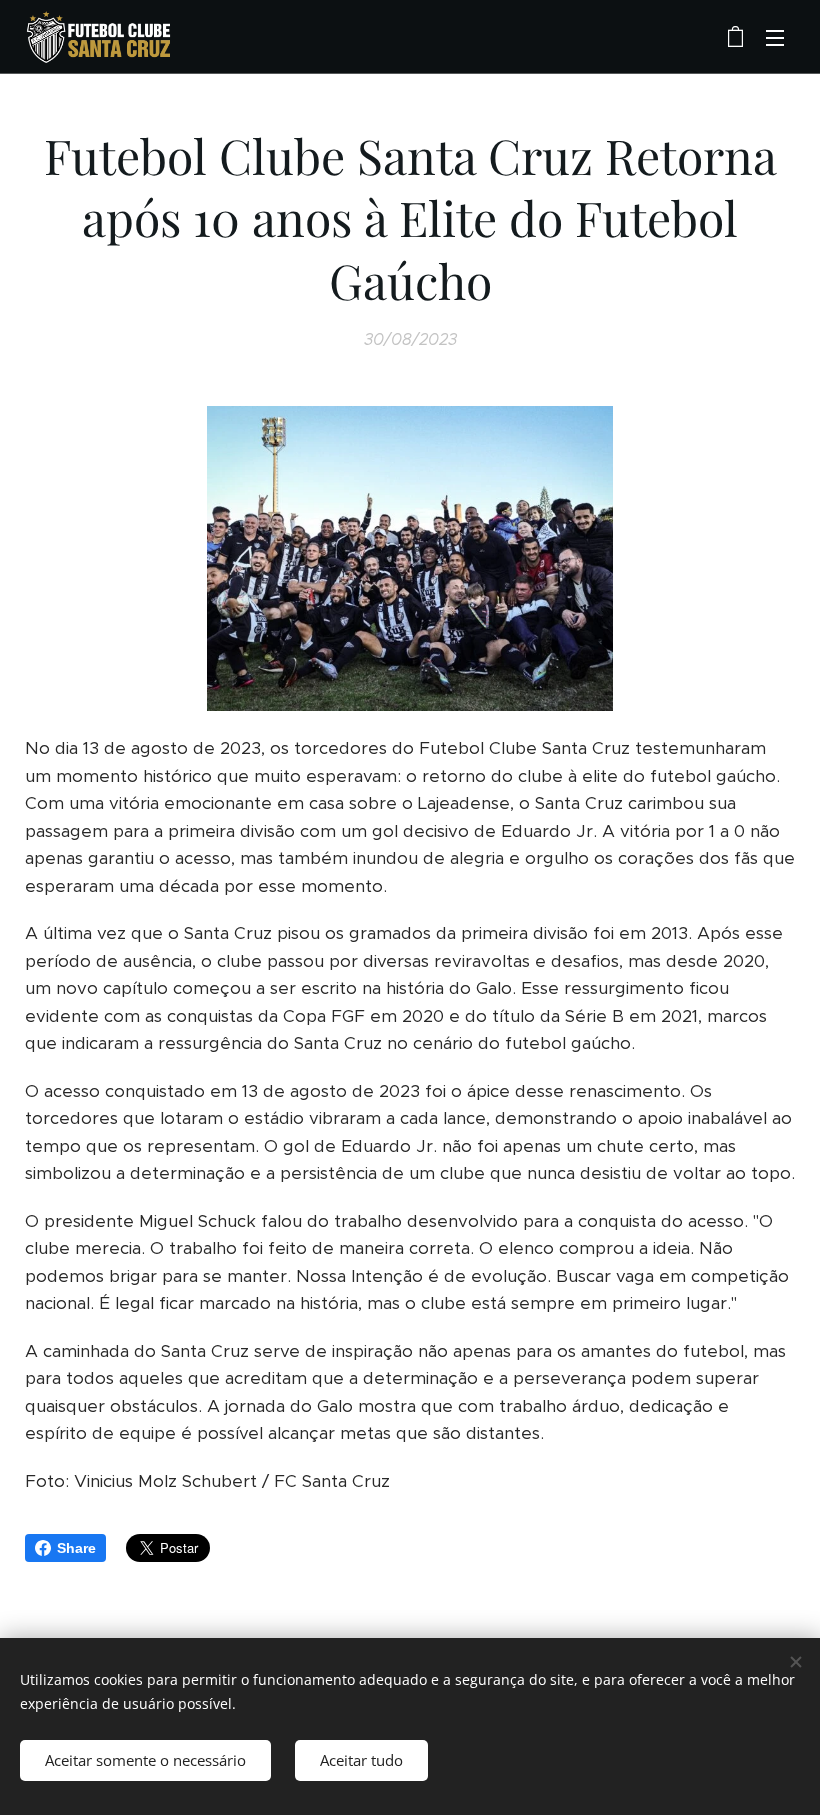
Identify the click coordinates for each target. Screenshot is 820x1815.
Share (76, 1548)
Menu (775, 37)
